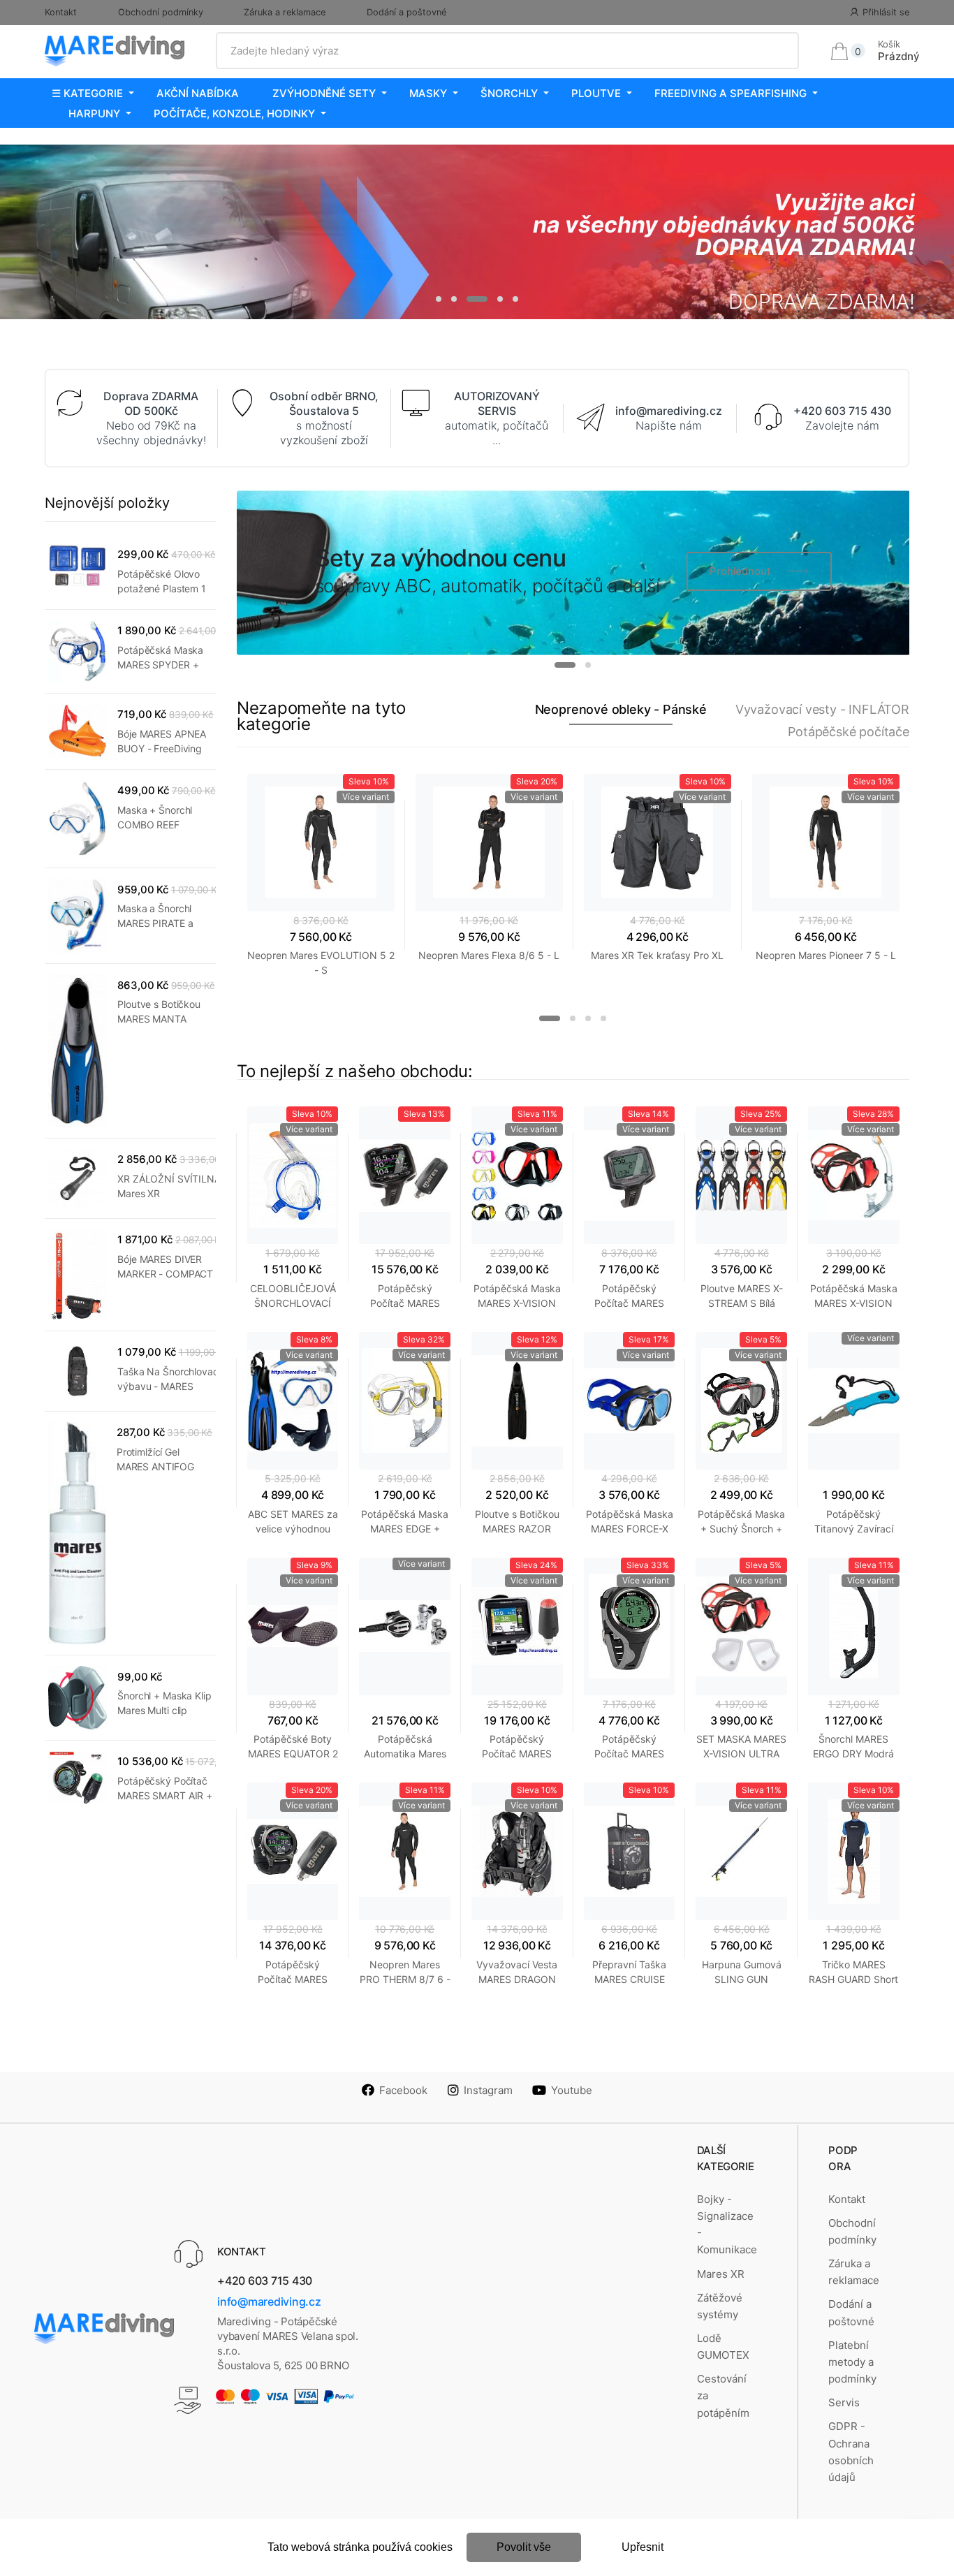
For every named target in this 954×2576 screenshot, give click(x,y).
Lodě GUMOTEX (723, 2347)
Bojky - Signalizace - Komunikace (727, 2225)
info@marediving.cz (269, 2301)
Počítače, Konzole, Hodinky (234, 114)
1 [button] (439, 299)
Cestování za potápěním (723, 2396)
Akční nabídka (198, 93)
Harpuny (94, 114)
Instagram (488, 2090)
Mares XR (721, 2274)
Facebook (403, 2090)
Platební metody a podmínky (852, 2362)
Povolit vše (524, 2547)
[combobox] (508, 51)
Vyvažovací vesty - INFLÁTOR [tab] (822, 709)
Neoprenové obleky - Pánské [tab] (621, 709)
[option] (477, 232)
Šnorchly (509, 93)
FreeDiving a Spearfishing (731, 93)
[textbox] (508, 51)
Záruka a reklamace (285, 12)
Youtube (572, 2090)
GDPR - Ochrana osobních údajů (851, 2452)
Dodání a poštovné (406, 12)
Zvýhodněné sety (324, 93)
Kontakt (61, 12)
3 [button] (477, 299)
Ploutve (596, 93)
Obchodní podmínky (161, 12)
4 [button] (500, 299)
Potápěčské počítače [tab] (849, 732)
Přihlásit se (886, 12)
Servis (844, 2402)
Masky (428, 93)
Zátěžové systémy (720, 2306)
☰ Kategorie (87, 93)
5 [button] (515, 299)
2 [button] (454, 299)
